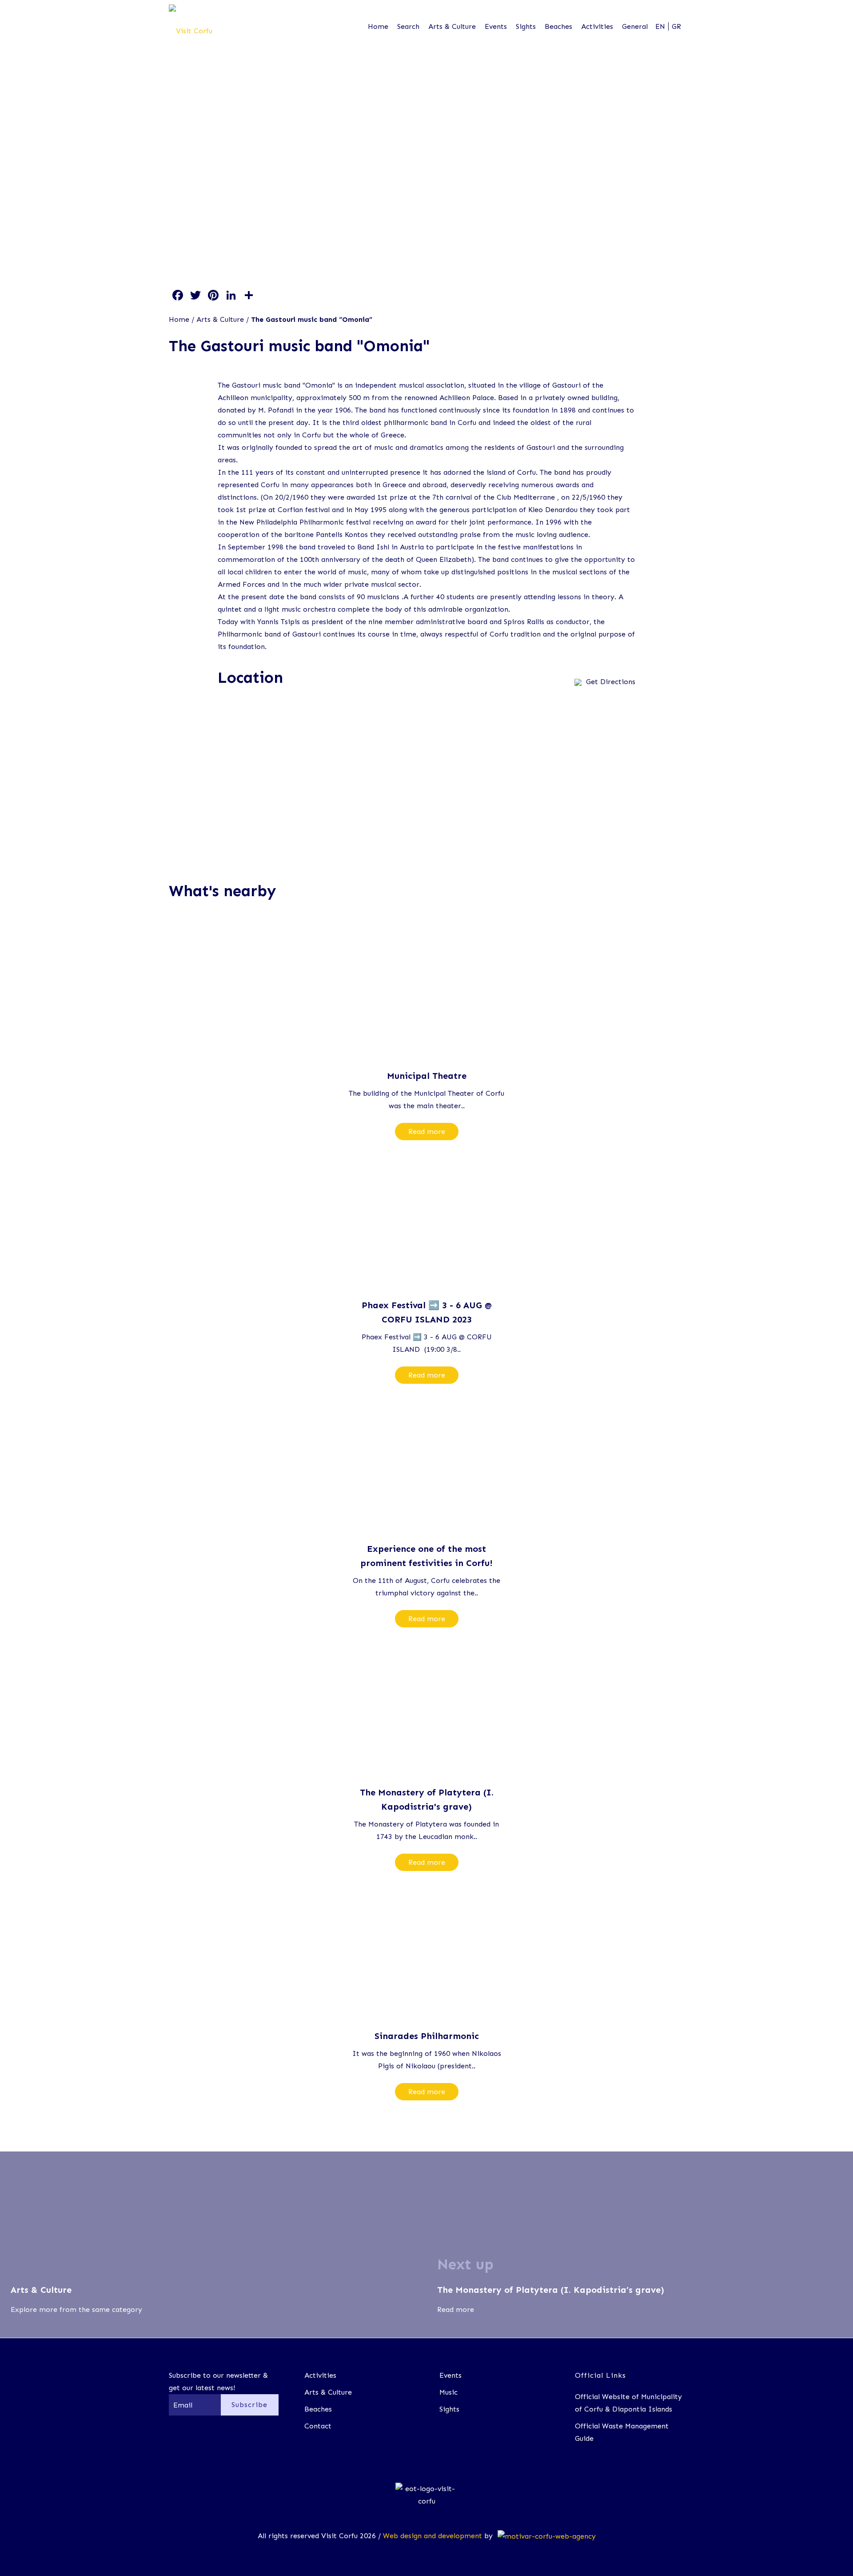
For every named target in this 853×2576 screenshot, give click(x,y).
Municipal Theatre (427, 1076)
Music (448, 2392)
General (635, 26)
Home (378, 26)
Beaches (558, 26)
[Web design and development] (545, 2536)
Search (408, 26)
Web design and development (432, 2536)
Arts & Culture (452, 26)
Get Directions (611, 682)
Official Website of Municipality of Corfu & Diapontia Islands (628, 2403)
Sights (526, 26)
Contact (318, 2426)
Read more (427, 1132)
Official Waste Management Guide (622, 2432)
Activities (597, 26)
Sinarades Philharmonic (427, 2036)
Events (496, 26)
